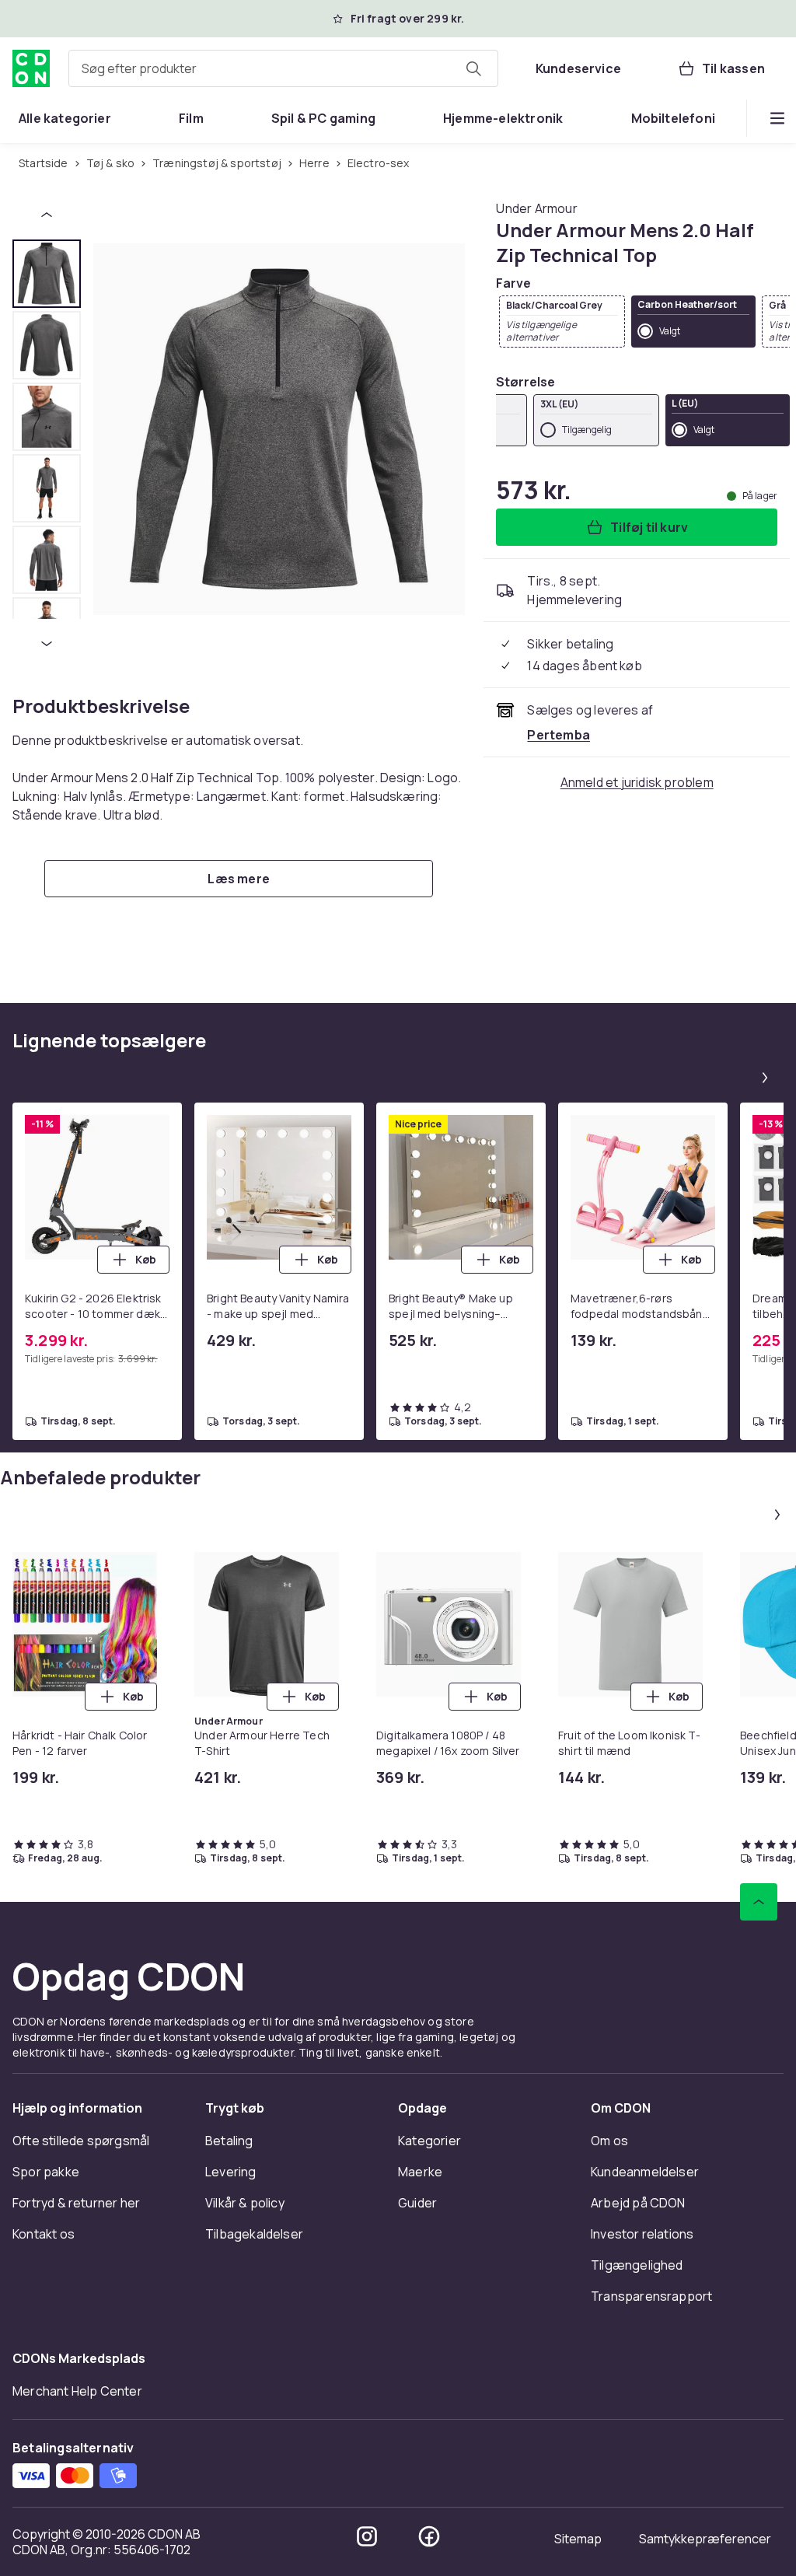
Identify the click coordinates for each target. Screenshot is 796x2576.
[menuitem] (65, 118)
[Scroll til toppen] (759, 1902)
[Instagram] (367, 2536)
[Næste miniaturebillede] (47, 644)
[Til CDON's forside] (31, 68)
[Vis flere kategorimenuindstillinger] (777, 118)
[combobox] (283, 68)
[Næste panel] (765, 1078)
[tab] (47, 274)
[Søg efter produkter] (473, 68)
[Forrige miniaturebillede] (47, 215)
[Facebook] (429, 2536)
